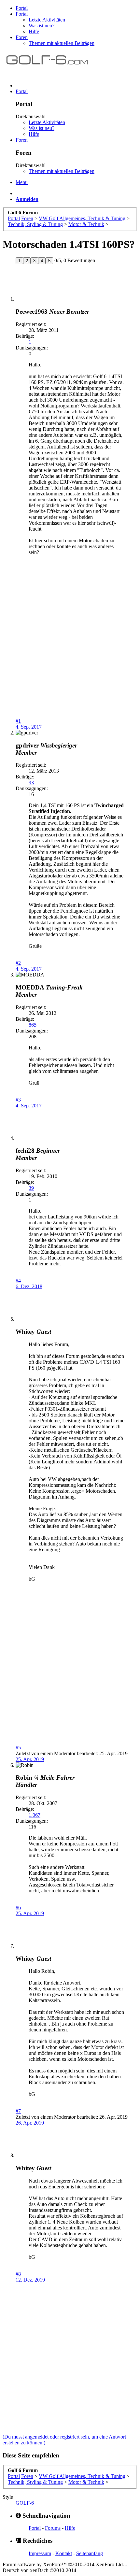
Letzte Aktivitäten (47, 20)
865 (33, 1025)
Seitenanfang (90, 2553)
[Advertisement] (70, 648)
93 (31, 783)
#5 (18, 1748)
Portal (22, 8)
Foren (22, 37)
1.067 (35, 1815)
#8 (18, 2274)
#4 (18, 1281)
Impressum (40, 2553)
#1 (18, 721)
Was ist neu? (42, 26)
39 (31, 1188)
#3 (18, 1100)
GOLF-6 (25, 2503)
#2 (18, 963)
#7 (18, 2111)
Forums (53, 2528)
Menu (22, 182)
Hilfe (34, 31)
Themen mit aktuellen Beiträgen (62, 43)
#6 (18, 1907)
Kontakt (64, 2553)
